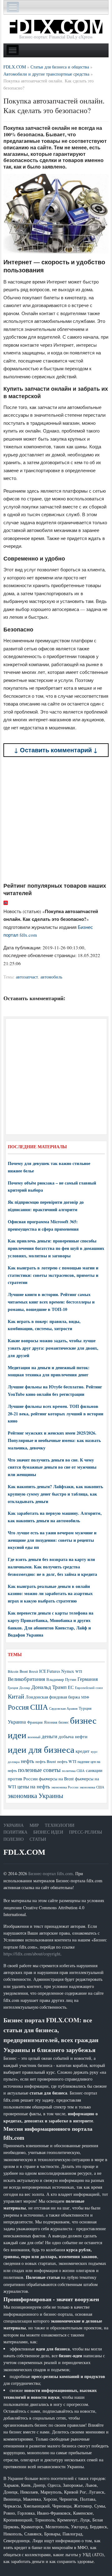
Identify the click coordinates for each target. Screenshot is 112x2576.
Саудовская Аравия (63, 1708)
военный (34, 1737)
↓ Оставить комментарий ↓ (56, 750)
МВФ (85, 1697)
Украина (17, 1722)
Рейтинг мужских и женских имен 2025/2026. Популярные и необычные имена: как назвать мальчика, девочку (54, 1440)
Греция (13, 1688)
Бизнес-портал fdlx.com (51, 1873)
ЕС (71, 1687)
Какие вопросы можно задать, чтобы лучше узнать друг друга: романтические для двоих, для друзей (53, 1348)
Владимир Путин (61, 1679)
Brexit (33, 1671)
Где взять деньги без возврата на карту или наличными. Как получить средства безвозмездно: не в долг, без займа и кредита (52, 1567)
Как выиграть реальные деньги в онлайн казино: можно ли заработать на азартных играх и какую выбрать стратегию (50, 1594)
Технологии (60, 1825)
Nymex (68, 1671)
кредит (83, 1751)
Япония (51, 1722)
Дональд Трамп (49, 1687)
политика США (73, 1771)
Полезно (14, 1839)
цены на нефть (34, 1786)
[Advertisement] (56, 820)
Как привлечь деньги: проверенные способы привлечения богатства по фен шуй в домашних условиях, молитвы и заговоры (56, 1248)
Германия (88, 1679)
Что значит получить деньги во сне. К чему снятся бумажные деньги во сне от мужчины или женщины (52, 1467)
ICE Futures (50, 1671)
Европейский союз (89, 1688)
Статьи (38, 1839)
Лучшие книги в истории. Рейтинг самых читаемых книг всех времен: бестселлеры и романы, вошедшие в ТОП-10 (51, 1302)
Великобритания (26, 1679)
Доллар (25, 1688)
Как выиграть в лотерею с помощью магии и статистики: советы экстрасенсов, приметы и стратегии (53, 1275)
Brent (24, 1671)
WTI (79, 1671)
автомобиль (51, 977)
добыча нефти (73, 1736)
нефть (28, 1761)
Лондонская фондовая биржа (53, 1697)
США (39, 1707)
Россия (18, 1707)
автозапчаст (27, 977)
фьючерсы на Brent (56, 1779)
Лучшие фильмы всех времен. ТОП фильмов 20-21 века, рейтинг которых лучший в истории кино (56, 1414)
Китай (16, 1696)
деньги (49, 1736)
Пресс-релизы (86, 1832)
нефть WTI (67, 1761)
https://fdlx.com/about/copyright (32, 1954)
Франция (35, 1722)
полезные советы (39, 1770)
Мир (34, 1825)
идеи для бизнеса (41, 1749)
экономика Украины (35, 1796)
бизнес (64, 1722)
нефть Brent (46, 1761)
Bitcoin (13, 1671)
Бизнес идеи (48, 1832)
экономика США (92, 1787)
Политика (15, 1832)
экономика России (65, 1787)
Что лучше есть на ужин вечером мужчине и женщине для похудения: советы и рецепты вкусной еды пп (52, 1540)
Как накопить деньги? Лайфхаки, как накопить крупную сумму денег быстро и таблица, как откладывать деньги (55, 1494)
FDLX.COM (24, 1852)
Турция (85, 1708)
